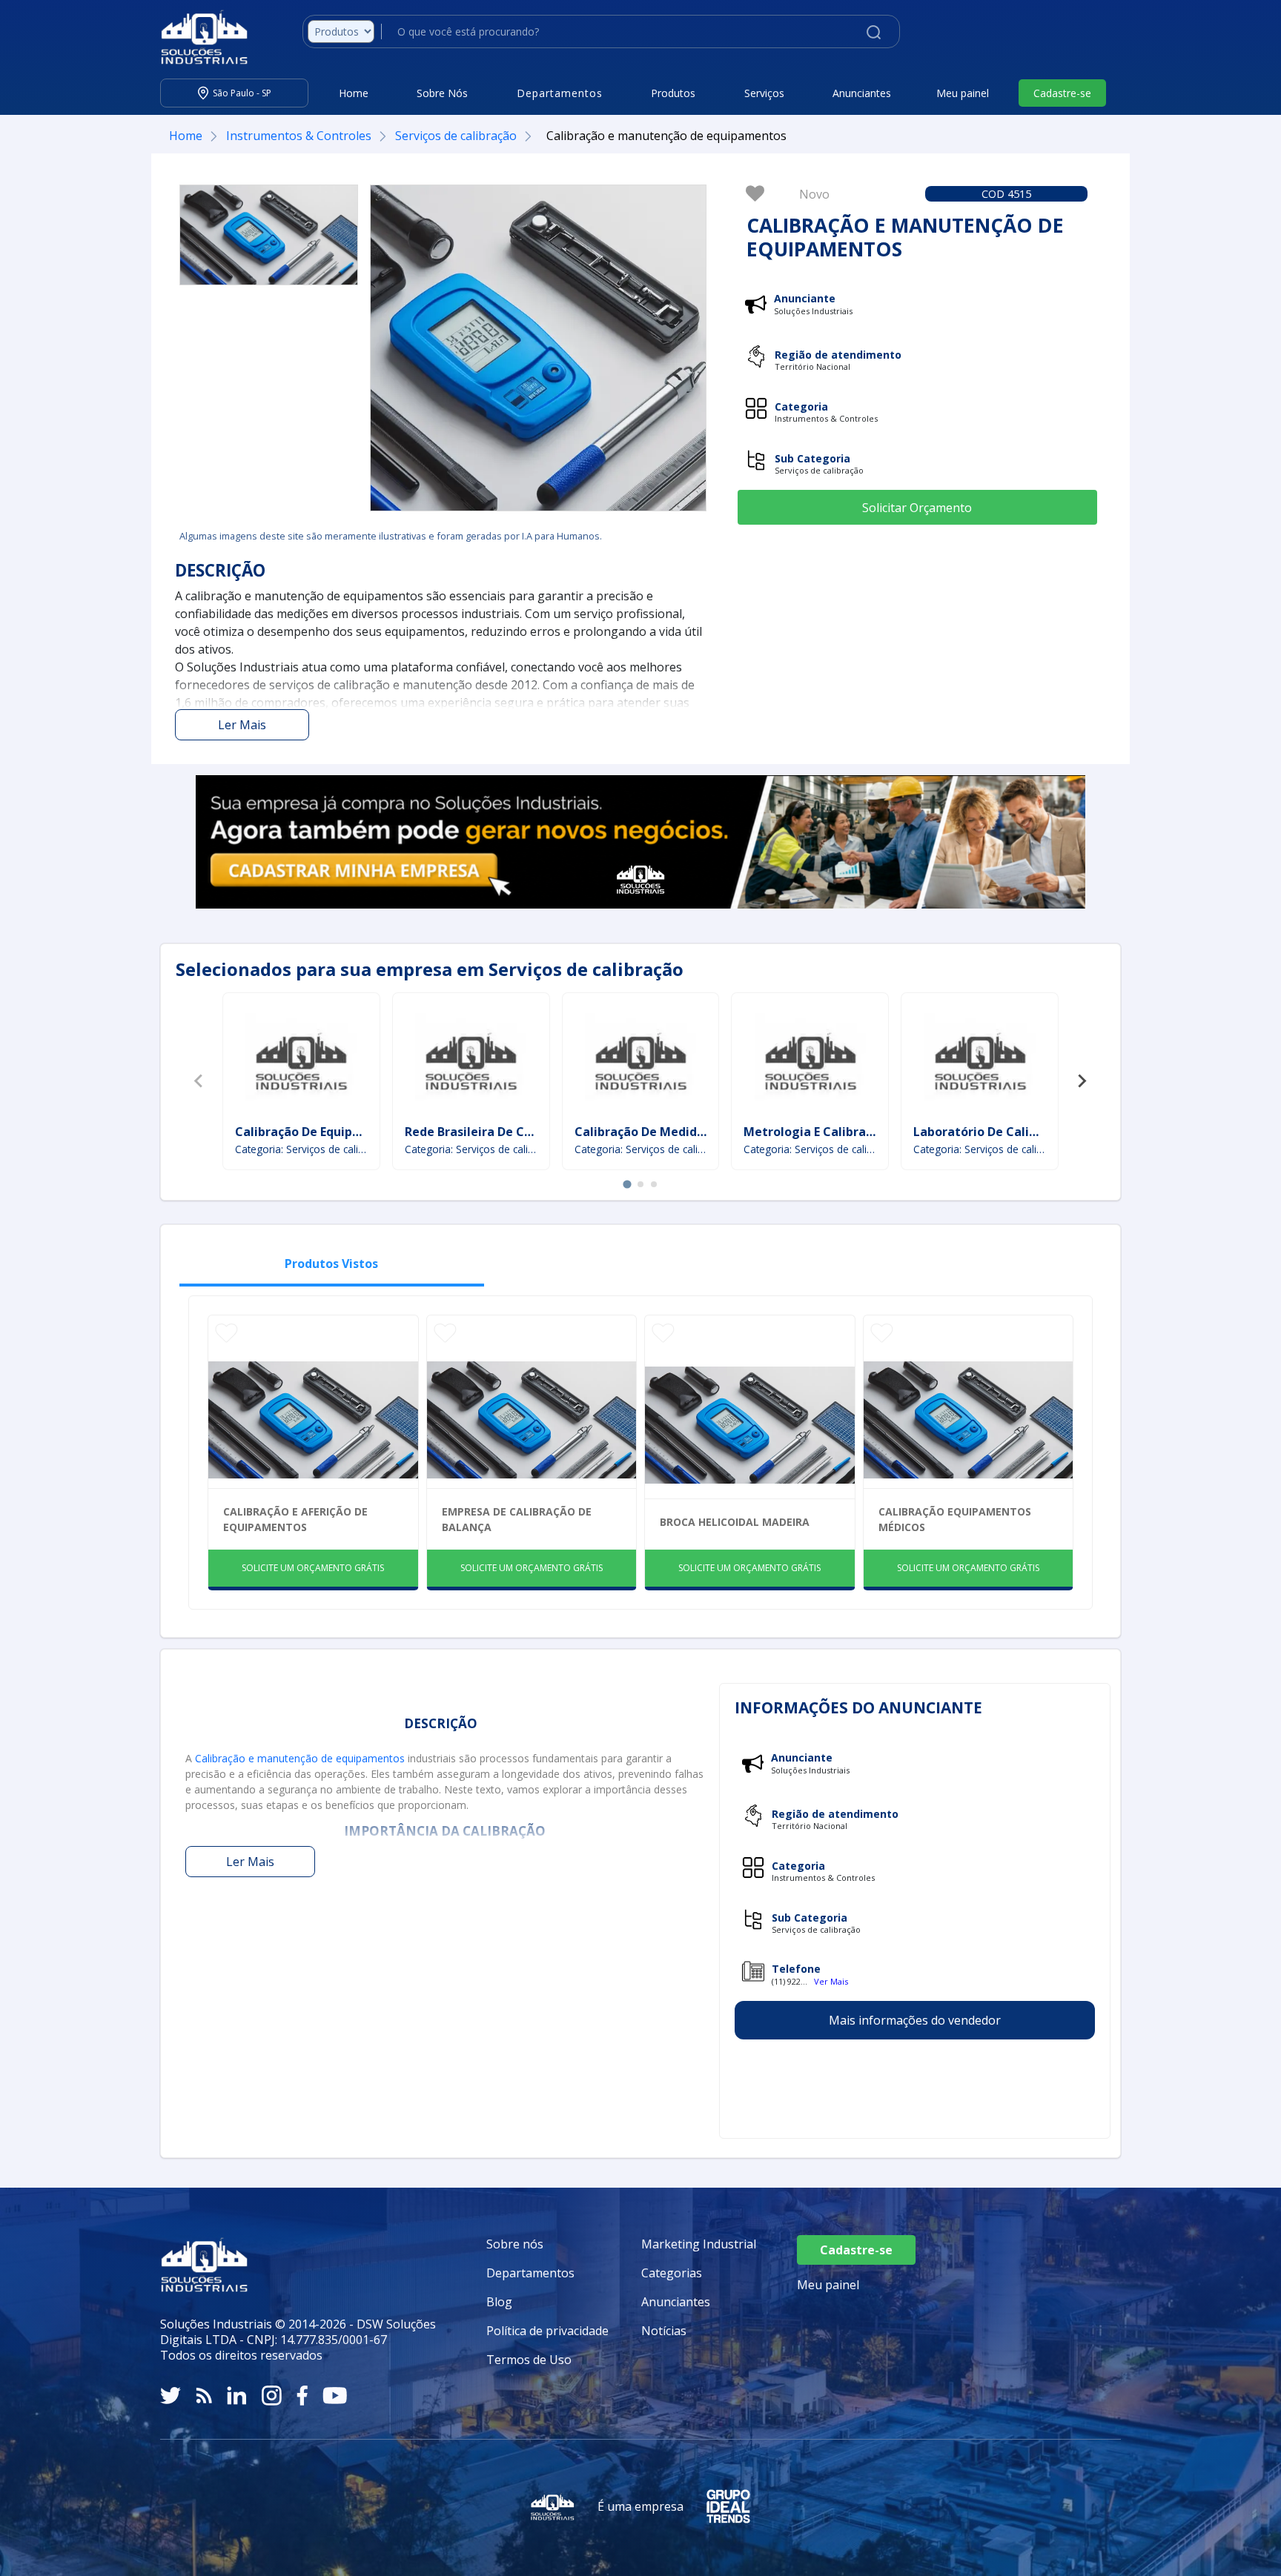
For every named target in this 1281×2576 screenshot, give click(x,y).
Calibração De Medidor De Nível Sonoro (691, 1132)
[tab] (627, 1184)
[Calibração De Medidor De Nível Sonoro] (640, 1060)
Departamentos (530, 2273)
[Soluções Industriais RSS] (204, 2396)
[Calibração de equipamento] (301, 1060)
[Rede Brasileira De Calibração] (471, 1060)
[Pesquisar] (874, 31)
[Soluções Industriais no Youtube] (335, 2396)
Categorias (672, 2273)
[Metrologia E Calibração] (810, 1060)
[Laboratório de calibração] (980, 1060)
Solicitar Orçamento (917, 508)
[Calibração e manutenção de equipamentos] (269, 235)
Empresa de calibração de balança (517, 1519)
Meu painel (963, 93)
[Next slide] (1082, 1081)
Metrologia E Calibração (815, 1132)
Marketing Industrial (699, 2244)
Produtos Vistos (331, 1264)
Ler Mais (242, 725)
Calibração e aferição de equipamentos (295, 1519)
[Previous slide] (199, 1081)
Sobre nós (515, 2244)
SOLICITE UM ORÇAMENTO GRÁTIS (313, 1568)
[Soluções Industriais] (197, 37)
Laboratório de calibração (992, 1132)
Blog (499, 2302)
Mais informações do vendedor (915, 2020)
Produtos (673, 93)
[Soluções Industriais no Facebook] (302, 2396)
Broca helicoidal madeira (735, 1522)
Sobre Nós (442, 93)
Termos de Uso (529, 2360)
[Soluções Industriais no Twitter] (171, 2396)
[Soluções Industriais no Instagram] (272, 2396)
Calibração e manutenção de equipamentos (300, 1758)
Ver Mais (831, 1981)
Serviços (764, 93)
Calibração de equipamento (317, 1132)
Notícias (664, 2331)
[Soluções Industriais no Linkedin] (237, 2396)
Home (354, 93)
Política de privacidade (547, 2331)
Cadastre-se (1062, 93)
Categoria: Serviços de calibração (301, 1149)
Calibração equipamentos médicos (955, 1519)
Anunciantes (862, 93)
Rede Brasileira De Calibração (492, 1132)
